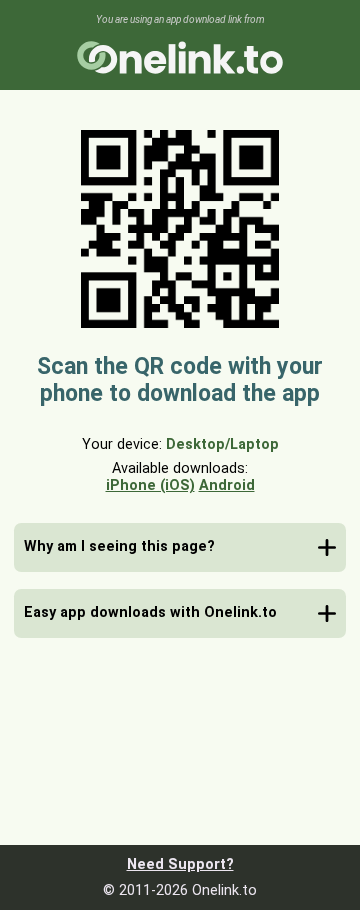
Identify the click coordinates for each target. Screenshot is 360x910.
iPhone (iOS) (150, 485)
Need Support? (180, 864)
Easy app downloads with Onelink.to (150, 612)
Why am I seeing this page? (119, 546)
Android (227, 485)
